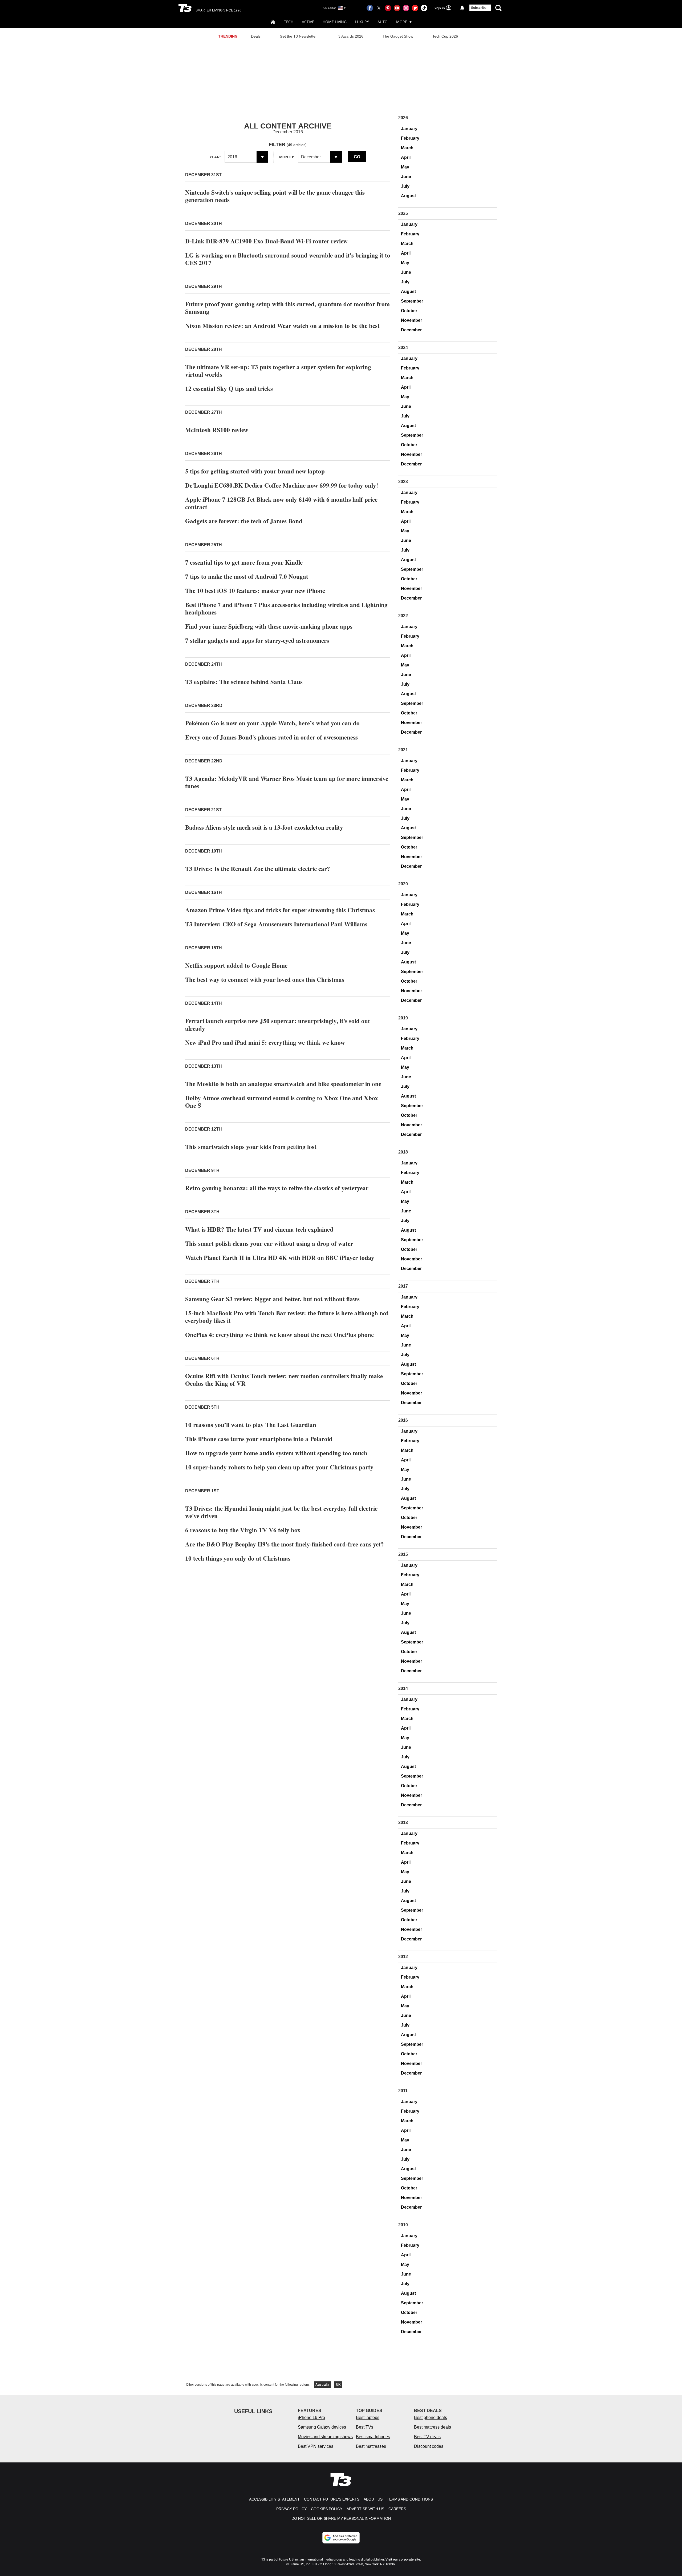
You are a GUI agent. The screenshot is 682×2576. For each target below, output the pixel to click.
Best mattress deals (433, 2427)
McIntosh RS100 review (217, 430)
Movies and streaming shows (325, 2437)
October (409, 311)
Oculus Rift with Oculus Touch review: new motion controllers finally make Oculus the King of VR (284, 1380)
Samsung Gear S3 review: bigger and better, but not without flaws (272, 1299)
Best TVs (365, 2427)
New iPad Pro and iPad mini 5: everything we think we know (265, 1042)
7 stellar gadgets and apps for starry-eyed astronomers (257, 640)
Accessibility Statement (274, 2499)
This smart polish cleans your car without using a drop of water (269, 1243)
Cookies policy (327, 2509)
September (412, 301)
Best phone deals (431, 2418)
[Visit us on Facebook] (370, 8)
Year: (215, 157)
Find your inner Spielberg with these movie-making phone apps (269, 626)
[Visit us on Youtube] (397, 8)
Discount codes (429, 2446)
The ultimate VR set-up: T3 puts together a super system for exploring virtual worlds (278, 371)
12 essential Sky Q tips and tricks (229, 388)
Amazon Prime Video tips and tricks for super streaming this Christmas (280, 910)
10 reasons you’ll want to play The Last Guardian (251, 1425)
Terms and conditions (410, 2499)
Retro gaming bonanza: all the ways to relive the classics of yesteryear (277, 1188)
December (411, 330)
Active (308, 22)
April (406, 157)
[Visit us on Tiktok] (424, 8)
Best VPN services (316, 2446)
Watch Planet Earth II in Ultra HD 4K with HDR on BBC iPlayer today (280, 1257)
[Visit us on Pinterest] (388, 8)
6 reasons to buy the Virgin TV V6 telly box (243, 1530)
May (405, 167)
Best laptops (368, 2418)
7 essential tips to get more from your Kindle (244, 562)
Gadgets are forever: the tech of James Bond (244, 521)
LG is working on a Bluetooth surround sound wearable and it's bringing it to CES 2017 (288, 259)
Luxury (362, 22)
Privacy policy (291, 2509)
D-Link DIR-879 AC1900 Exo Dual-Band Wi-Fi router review (266, 241)
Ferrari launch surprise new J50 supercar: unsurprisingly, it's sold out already (278, 1024)
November (411, 320)
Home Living (335, 22)
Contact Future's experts (332, 2499)
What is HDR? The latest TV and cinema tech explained (259, 1229)
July (405, 186)
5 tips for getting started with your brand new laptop (255, 471)
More (402, 22)
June (406, 177)
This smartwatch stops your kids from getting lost (251, 1147)
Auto (383, 22)
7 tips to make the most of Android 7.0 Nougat (247, 576)
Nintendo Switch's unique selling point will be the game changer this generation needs (275, 196)
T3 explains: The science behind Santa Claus (244, 682)
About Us (373, 2499)
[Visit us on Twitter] (379, 8)
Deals (256, 36)
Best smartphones (373, 2437)
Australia (322, 2385)
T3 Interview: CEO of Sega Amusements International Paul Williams (276, 924)
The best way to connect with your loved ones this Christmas (265, 979)
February (410, 138)
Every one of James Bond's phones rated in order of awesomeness (271, 737)
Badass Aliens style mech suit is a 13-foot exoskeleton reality (264, 827)
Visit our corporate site (403, 2559)
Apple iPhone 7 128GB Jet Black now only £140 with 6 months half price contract (281, 503)
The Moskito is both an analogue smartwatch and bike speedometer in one (283, 1084)
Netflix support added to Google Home (236, 965)
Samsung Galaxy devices (322, 2427)
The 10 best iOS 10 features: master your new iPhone (255, 590)
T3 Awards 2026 (350, 36)
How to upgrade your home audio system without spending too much (276, 1453)
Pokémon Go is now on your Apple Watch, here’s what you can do (272, 723)
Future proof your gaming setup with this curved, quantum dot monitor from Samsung (287, 308)
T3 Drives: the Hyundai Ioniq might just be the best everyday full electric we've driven (281, 1512)
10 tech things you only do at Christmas (238, 1558)
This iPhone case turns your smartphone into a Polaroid (259, 1439)
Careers (397, 2509)
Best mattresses (371, 2446)
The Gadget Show (398, 36)
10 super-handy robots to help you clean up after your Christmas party (279, 1467)
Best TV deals (427, 2437)
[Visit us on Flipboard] (415, 8)
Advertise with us (365, 2509)
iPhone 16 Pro (311, 2418)
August (408, 196)
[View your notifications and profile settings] (462, 8)
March (407, 148)
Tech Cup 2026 (445, 36)
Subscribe (479, 8)
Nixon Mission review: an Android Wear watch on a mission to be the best (282, 325)
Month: (287, 157)
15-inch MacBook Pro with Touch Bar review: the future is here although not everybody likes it (287, 1317)
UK (338, 2385)
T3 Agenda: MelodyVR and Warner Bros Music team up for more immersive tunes (287, 782)
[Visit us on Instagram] (406, 8)
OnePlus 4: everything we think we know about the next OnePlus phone (279, 1335)
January (409, 129)
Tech (289, 22)
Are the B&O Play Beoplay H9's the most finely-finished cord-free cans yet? (285, 1544)
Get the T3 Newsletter (298, 36)
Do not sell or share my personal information (341, 2518)
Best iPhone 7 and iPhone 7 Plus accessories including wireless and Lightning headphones (286, 608)
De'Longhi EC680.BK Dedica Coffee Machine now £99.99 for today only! (282, 485)
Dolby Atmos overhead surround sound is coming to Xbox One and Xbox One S (282, 1102)
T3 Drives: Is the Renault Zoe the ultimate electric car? (258, 869)
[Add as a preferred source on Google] (341, 2538)
